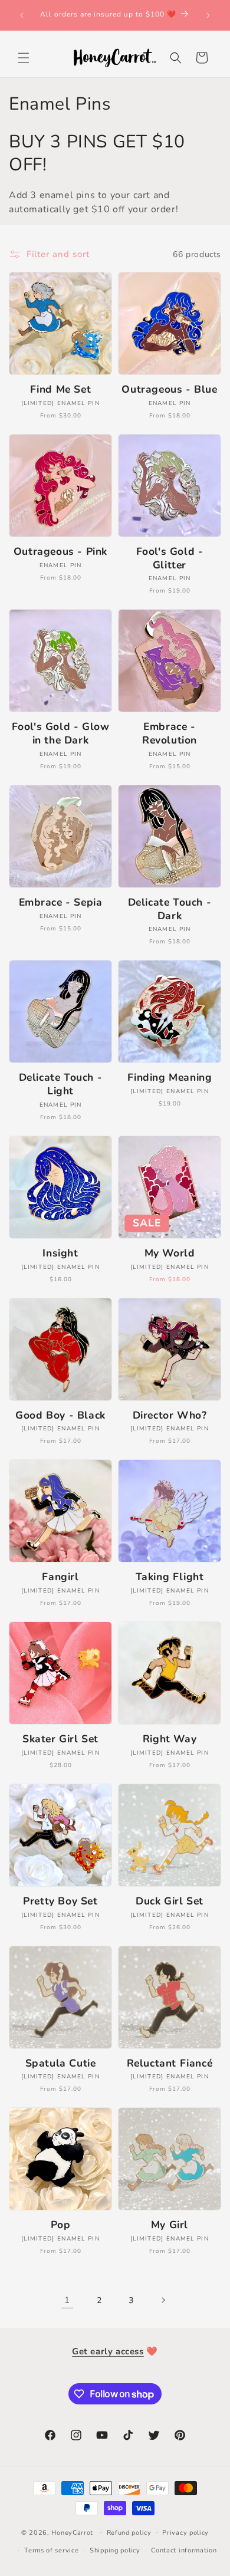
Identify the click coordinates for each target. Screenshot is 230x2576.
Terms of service (51, 2550)
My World (170, 1253)
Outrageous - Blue (169, 389)
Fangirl (60, 1577)
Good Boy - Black (60, 1415)
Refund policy (129, 2533)
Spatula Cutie (61, 2063)
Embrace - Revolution (170, 733)
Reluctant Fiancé (170, 2063)
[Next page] (163, 2300)
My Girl (170, 2225)
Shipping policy (115, 2550)
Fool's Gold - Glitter (170, 558)
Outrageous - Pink (60, 552)
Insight (60, 1253)
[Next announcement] (208, 15)
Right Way (170, 1739)
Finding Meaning (170, 1078)
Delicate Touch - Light (61, 1084)
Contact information (184, 2550)
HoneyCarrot (72, 2532)
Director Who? (170, 1415)
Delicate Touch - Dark (170, 909)
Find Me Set (61, 389)
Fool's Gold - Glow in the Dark (61, 733)
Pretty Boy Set (60, 1901)
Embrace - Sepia (61, 902)
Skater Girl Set (60, 1739)
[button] (24, 58)
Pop (61, 2225)
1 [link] (67, 2300)
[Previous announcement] (22, 15)
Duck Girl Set (170, 1901)
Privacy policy (185, 2533)
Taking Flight (170, 1577)
